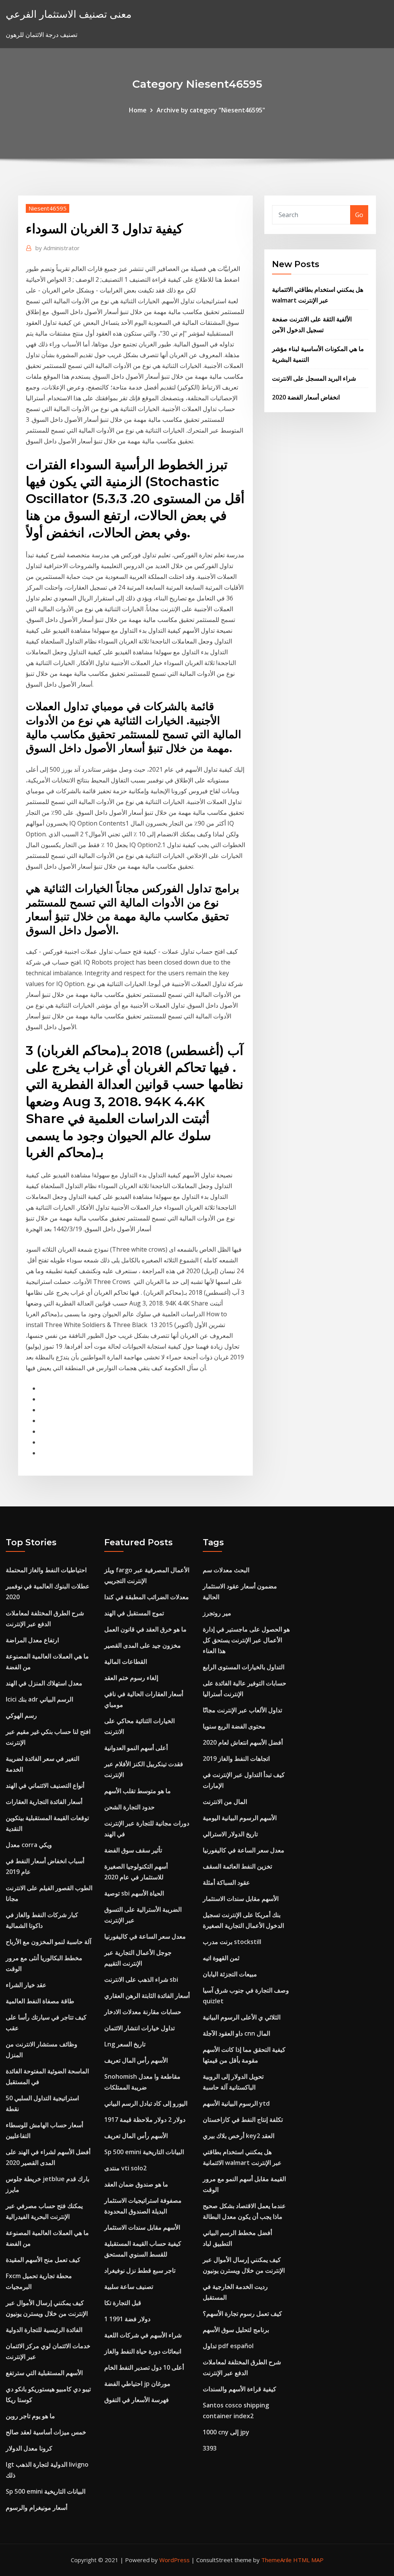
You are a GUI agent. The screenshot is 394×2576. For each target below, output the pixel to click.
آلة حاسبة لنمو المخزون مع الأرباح (48, 1942)
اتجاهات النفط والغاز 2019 (236, 1759)
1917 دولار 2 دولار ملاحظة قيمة (145, 2120)
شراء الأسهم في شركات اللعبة (143, 2335)
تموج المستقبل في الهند (134, 1613)
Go (359, 215)
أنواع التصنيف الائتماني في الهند (45, 1785)
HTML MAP (308, 2560)
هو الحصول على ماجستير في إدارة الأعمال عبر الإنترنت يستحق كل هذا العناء (246, 1640)
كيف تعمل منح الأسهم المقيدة (43, 2260)
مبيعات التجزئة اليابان (230, 1974)
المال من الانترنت (225, 1802)
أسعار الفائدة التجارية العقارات (44, 1802)
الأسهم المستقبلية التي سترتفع (44, 2373)
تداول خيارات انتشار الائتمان (139, 2028)
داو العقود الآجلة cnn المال (236, 2033)
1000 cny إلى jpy (226, 2432)
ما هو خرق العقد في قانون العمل (145, 1629)
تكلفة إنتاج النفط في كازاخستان (243, 2120)
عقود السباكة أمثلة (226, 1882)
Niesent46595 (48, 208)
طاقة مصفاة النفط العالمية (40, 2001)
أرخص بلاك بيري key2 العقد (239, 2136)
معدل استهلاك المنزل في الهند (44, 1683)
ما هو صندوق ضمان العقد (136, 2184)
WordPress (174, 2560)
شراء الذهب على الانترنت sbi (141, 1979)
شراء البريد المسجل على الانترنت (314, 378)
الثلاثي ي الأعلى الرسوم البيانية (242, 2017)
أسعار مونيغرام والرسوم (37, 2507)
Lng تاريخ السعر (125, 2044)
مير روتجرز (217, 1613)
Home (138, 110)
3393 (210, 2448)
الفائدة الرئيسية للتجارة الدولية (44, 2330)
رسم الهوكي (21, 1715)
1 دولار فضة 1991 (127, 2319)
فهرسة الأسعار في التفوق (137, 2400)
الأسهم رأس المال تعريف (136, 2060)
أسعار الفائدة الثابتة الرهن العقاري (147, 1996)
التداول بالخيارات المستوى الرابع (244, 1667)
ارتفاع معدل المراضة (32, 1640)
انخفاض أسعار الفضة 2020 (306, 397)
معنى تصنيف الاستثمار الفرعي (69, 14)
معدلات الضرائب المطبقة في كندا (147, 1597)
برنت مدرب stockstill (232, 1942)
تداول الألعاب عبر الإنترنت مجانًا (242, 1710)
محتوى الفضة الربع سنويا (234, 1726)
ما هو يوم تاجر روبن (30, 2416)
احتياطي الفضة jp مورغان (137, 2384)
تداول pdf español (228, 2346)
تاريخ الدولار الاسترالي (230, 1834)
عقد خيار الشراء (26, 1985)
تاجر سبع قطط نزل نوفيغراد (140, 2270)
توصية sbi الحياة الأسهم (134, 1893)
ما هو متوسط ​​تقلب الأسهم (138, 1791)
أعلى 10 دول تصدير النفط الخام (144, 2367)
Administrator (58, 248)
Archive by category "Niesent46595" (211, 110)
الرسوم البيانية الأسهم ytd (236, 2103)
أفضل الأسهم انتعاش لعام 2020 (243, 1742)
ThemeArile (276, 2560)
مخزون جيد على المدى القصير (143, 1645)
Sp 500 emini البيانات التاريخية (46, 2491)
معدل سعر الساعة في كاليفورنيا (145, 1936)
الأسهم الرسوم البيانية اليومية (240, 1818)
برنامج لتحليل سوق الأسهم (236, 2330)
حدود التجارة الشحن (129, 1807)
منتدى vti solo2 (125, 2168)
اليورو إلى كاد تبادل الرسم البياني (146, 2103)
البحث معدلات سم (226, 1570)
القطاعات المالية (126, 1662)
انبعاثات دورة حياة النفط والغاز (143, 2351)
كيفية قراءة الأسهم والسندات (240, 2389)
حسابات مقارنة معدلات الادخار (143, 2012)
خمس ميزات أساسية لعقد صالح (46, 2432)
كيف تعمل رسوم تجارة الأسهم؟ (242, 2314)
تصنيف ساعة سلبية (129, 2287)
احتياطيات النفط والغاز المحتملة (46, 1570)
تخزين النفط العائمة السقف (237, 1866)
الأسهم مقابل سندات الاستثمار (142, 2227)
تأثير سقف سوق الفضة (133, 1850)
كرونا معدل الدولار (29, 2448)
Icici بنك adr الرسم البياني (39, 1699)
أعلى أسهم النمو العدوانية (136, 1748)
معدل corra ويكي (29, 1845)
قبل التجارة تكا (123, 2303)
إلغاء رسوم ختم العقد (131, 1678)
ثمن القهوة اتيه (221, 1958)
